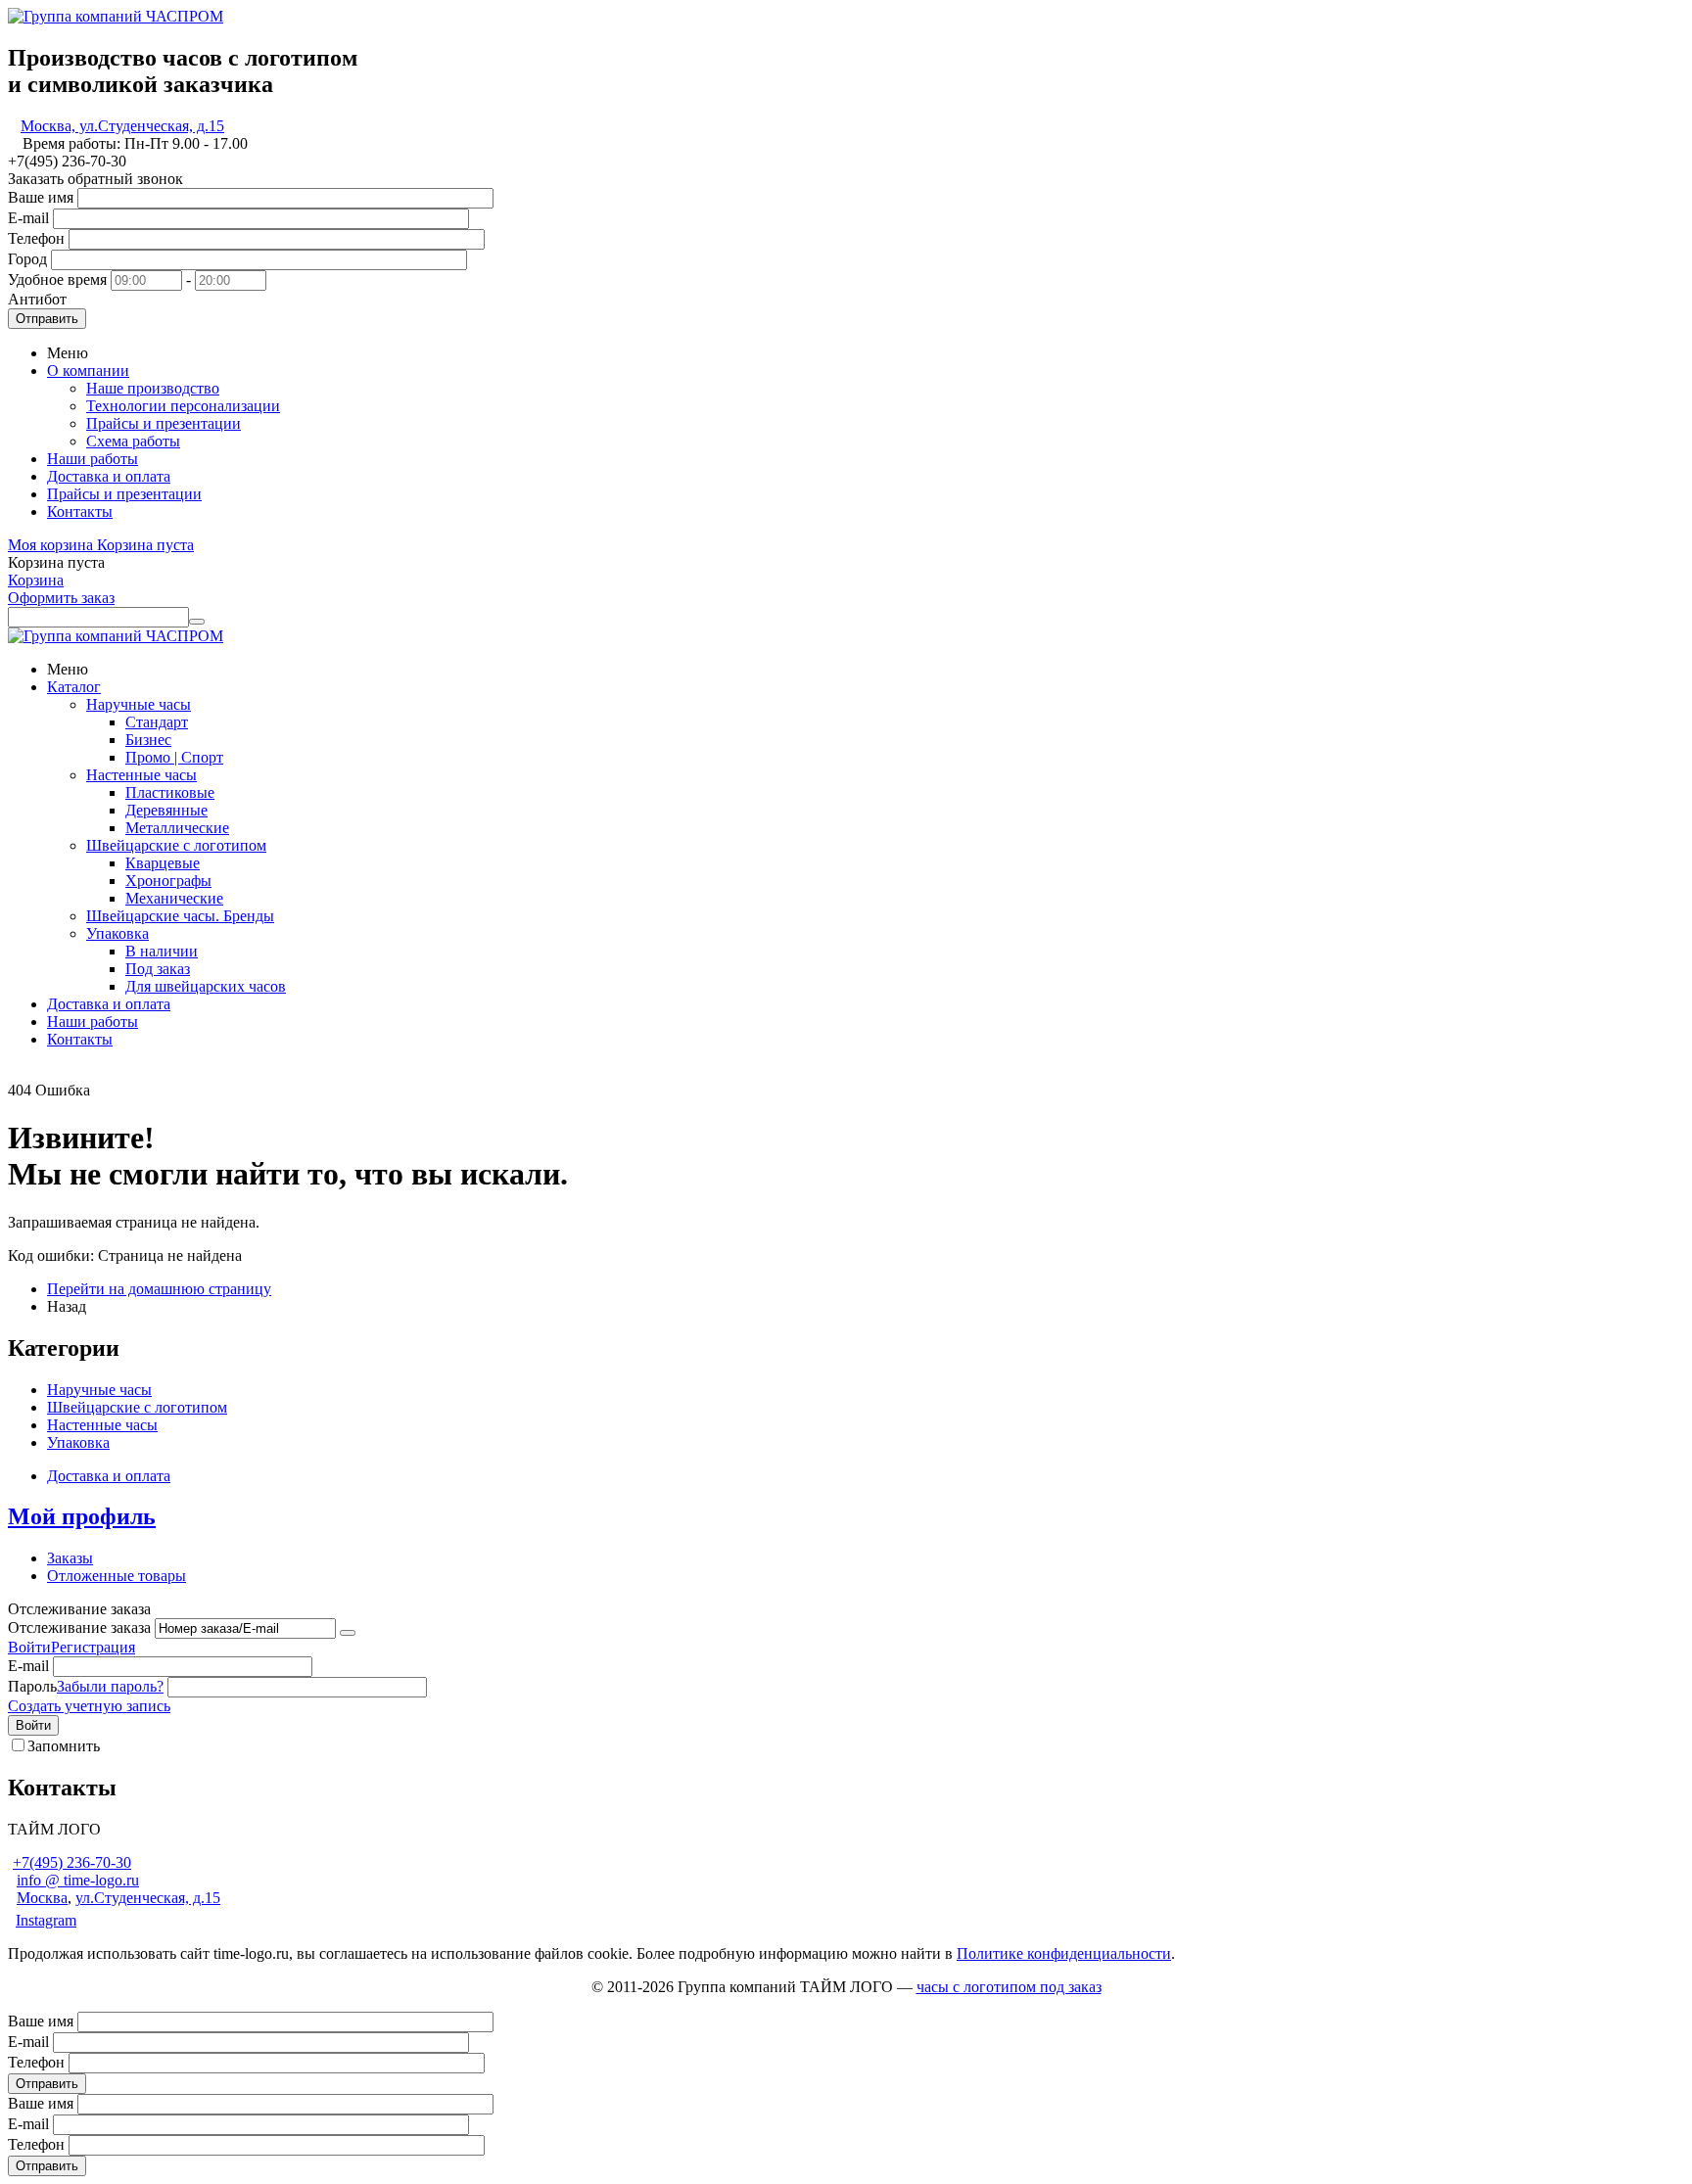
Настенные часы (141, 775)
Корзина (36, 580)
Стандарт (157, 722)
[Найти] (197, 622)
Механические (174, 898)
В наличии (162, 951)
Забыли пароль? (110, 1686)
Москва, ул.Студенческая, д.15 (122, 126)
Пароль (32, 1686)
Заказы (70, 1558)
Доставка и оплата (109, 476)
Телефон (36, 238)
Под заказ (158, 969)
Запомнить (64, 1746)
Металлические (177, 828)
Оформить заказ (61, 598)
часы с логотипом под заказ (1009, 1987)
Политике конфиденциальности (1064, 1953)
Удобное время (57, 279)
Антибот (37, 299)
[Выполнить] (348, 1633)
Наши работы (93, 459)
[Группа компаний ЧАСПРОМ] (116, 16)
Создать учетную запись (89, 1706)
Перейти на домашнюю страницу (159, 1289)
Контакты (80, 511)
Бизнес (148, 740)
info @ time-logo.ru (78, 1880)
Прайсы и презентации (164, 423)
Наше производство (153, 388)
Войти (29, 1647)
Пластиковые (170, 792)
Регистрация (93, 1647)
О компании (88, 371)
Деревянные (166, 810)
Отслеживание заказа (79, 1627)
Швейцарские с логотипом (176, 845)
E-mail (28, 218)
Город (27, 259)
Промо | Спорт (174, 757)
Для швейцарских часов (206, 986)
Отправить (47, 319)
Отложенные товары (117, 1576)
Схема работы (133, 441)
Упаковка (117, 933)
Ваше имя (41, 197)
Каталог (74, 687)
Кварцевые (163, 863)
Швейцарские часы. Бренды (180, 916)
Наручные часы (139, 704)
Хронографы (168, 881)
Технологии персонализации (183, 406)
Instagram (46, 1920)
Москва (42, 1898)
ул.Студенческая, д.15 (148, 1898)
